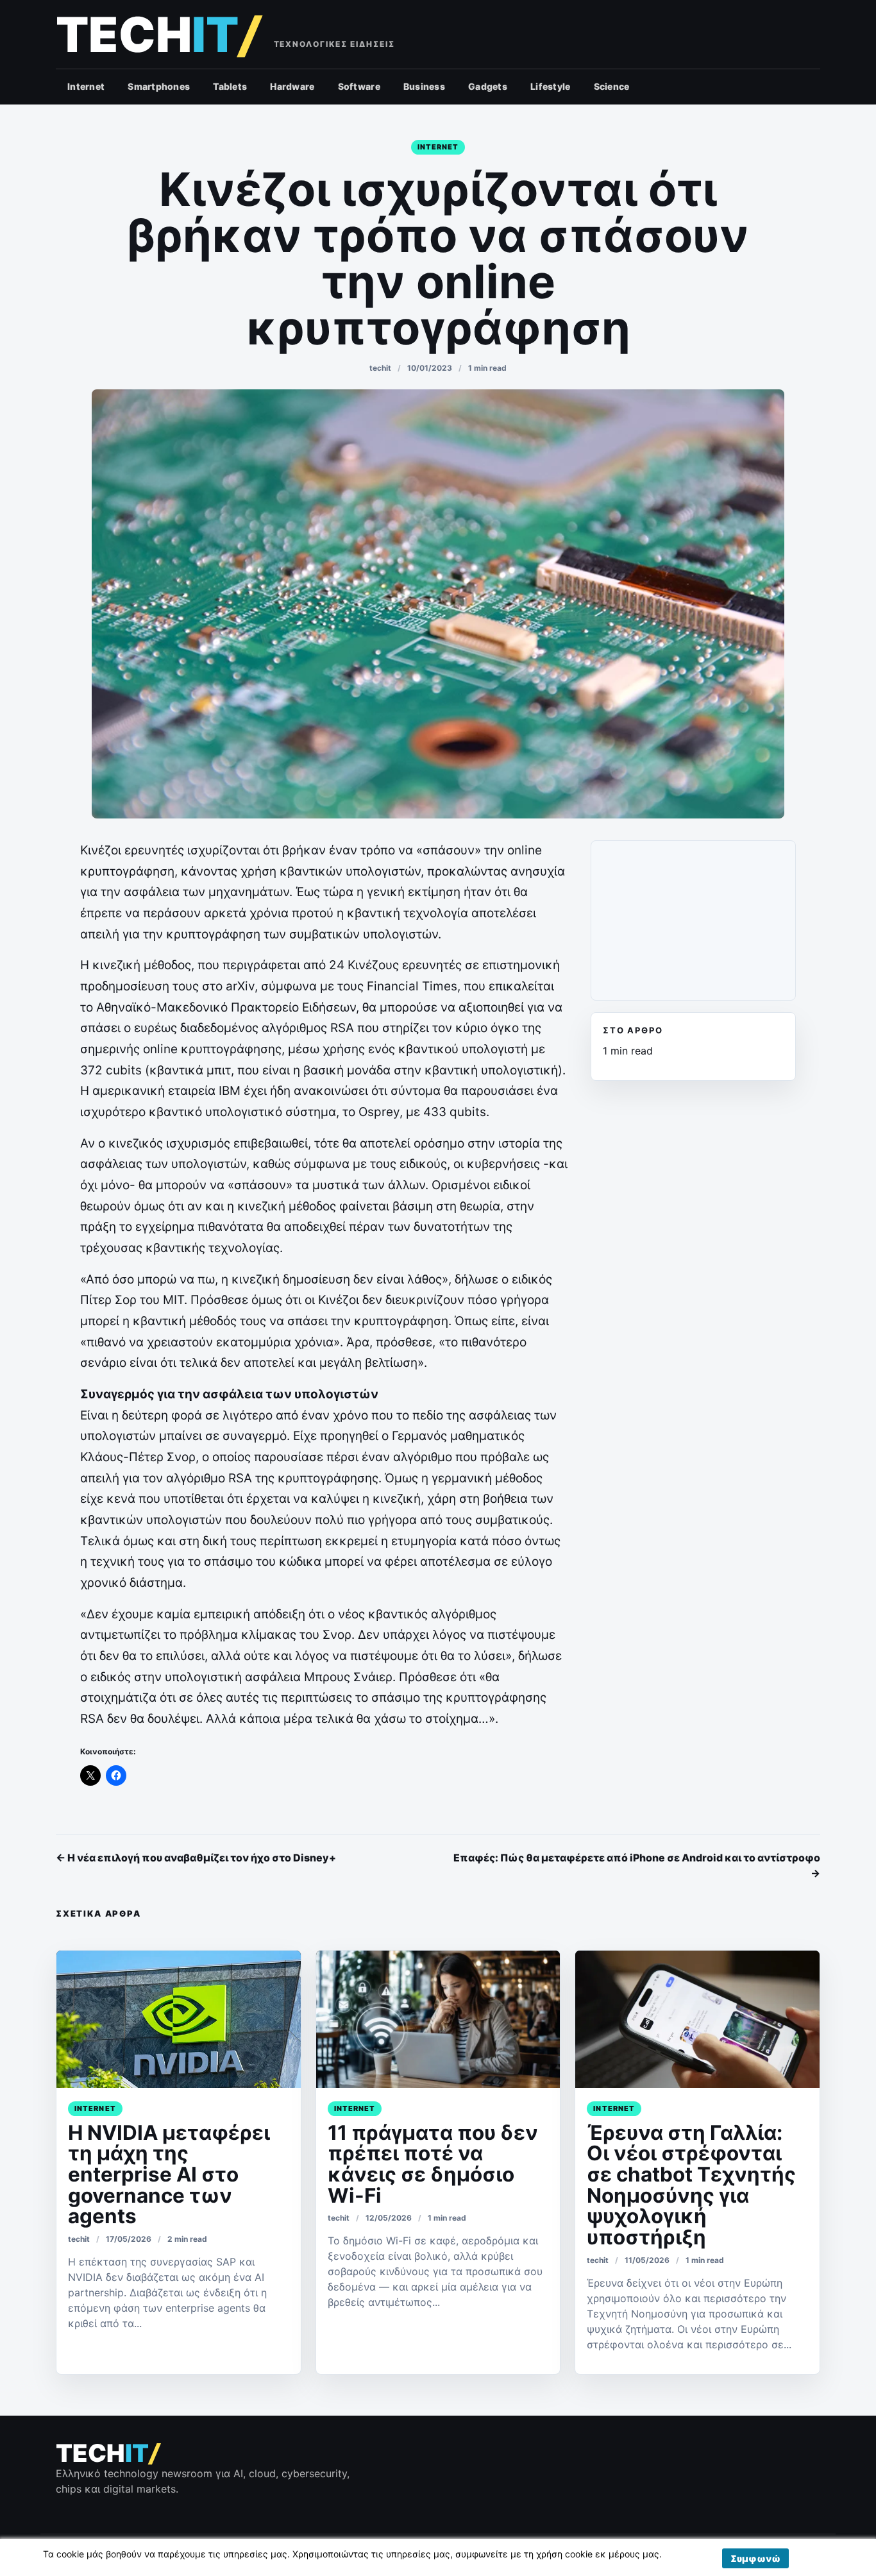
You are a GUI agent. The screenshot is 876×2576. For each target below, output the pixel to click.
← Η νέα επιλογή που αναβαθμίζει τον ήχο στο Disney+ (196, 1858)
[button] (755, 2558)
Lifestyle (551, 86)
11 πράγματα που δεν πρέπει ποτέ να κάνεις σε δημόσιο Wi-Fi (433, 2164)
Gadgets (488, 86)
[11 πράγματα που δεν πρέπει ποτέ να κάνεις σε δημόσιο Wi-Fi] (438, 2019)
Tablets (230, 86)
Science (612, 86)
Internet (86, 86)
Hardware (292, 86)
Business (424, 86)
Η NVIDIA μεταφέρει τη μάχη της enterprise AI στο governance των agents (169, 2175)
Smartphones (159, 86)
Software (359, 86)
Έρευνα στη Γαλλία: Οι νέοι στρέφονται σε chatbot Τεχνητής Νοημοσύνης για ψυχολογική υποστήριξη (691, 2185)
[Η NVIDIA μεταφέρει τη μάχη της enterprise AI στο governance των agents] (179, 2019)
